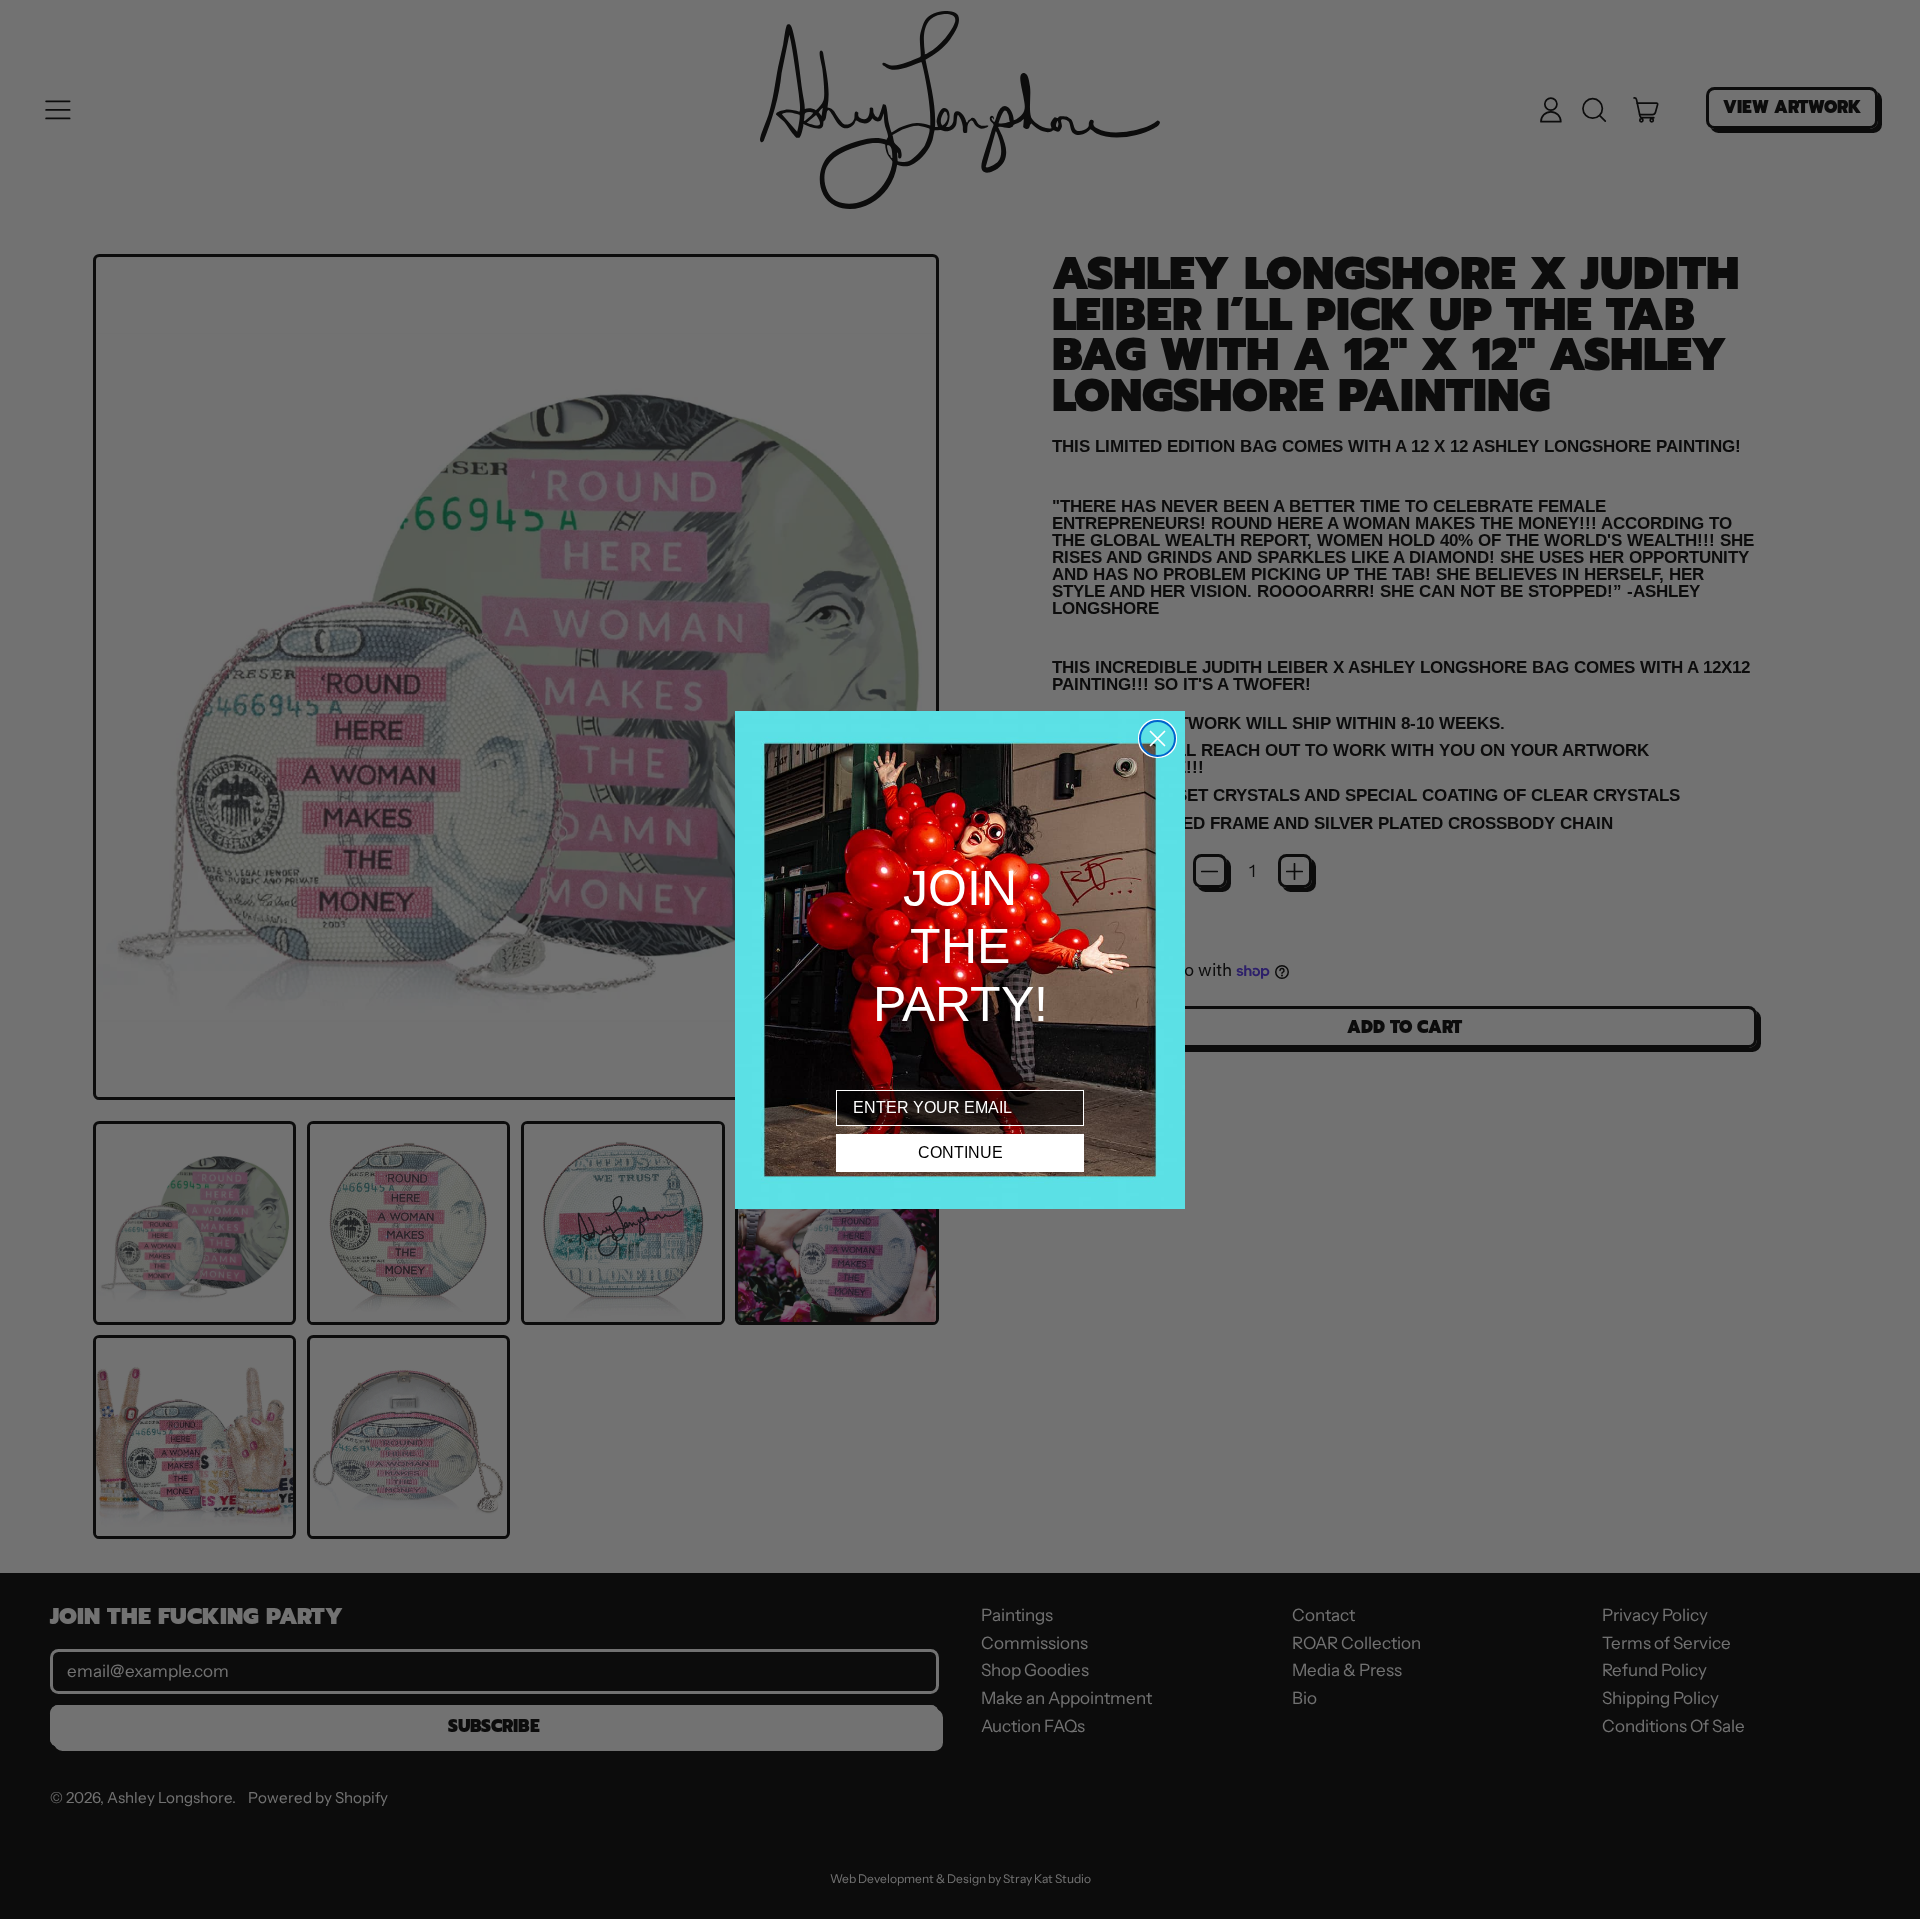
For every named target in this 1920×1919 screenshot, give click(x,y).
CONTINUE (960, 1152)
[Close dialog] (1157, 738)
